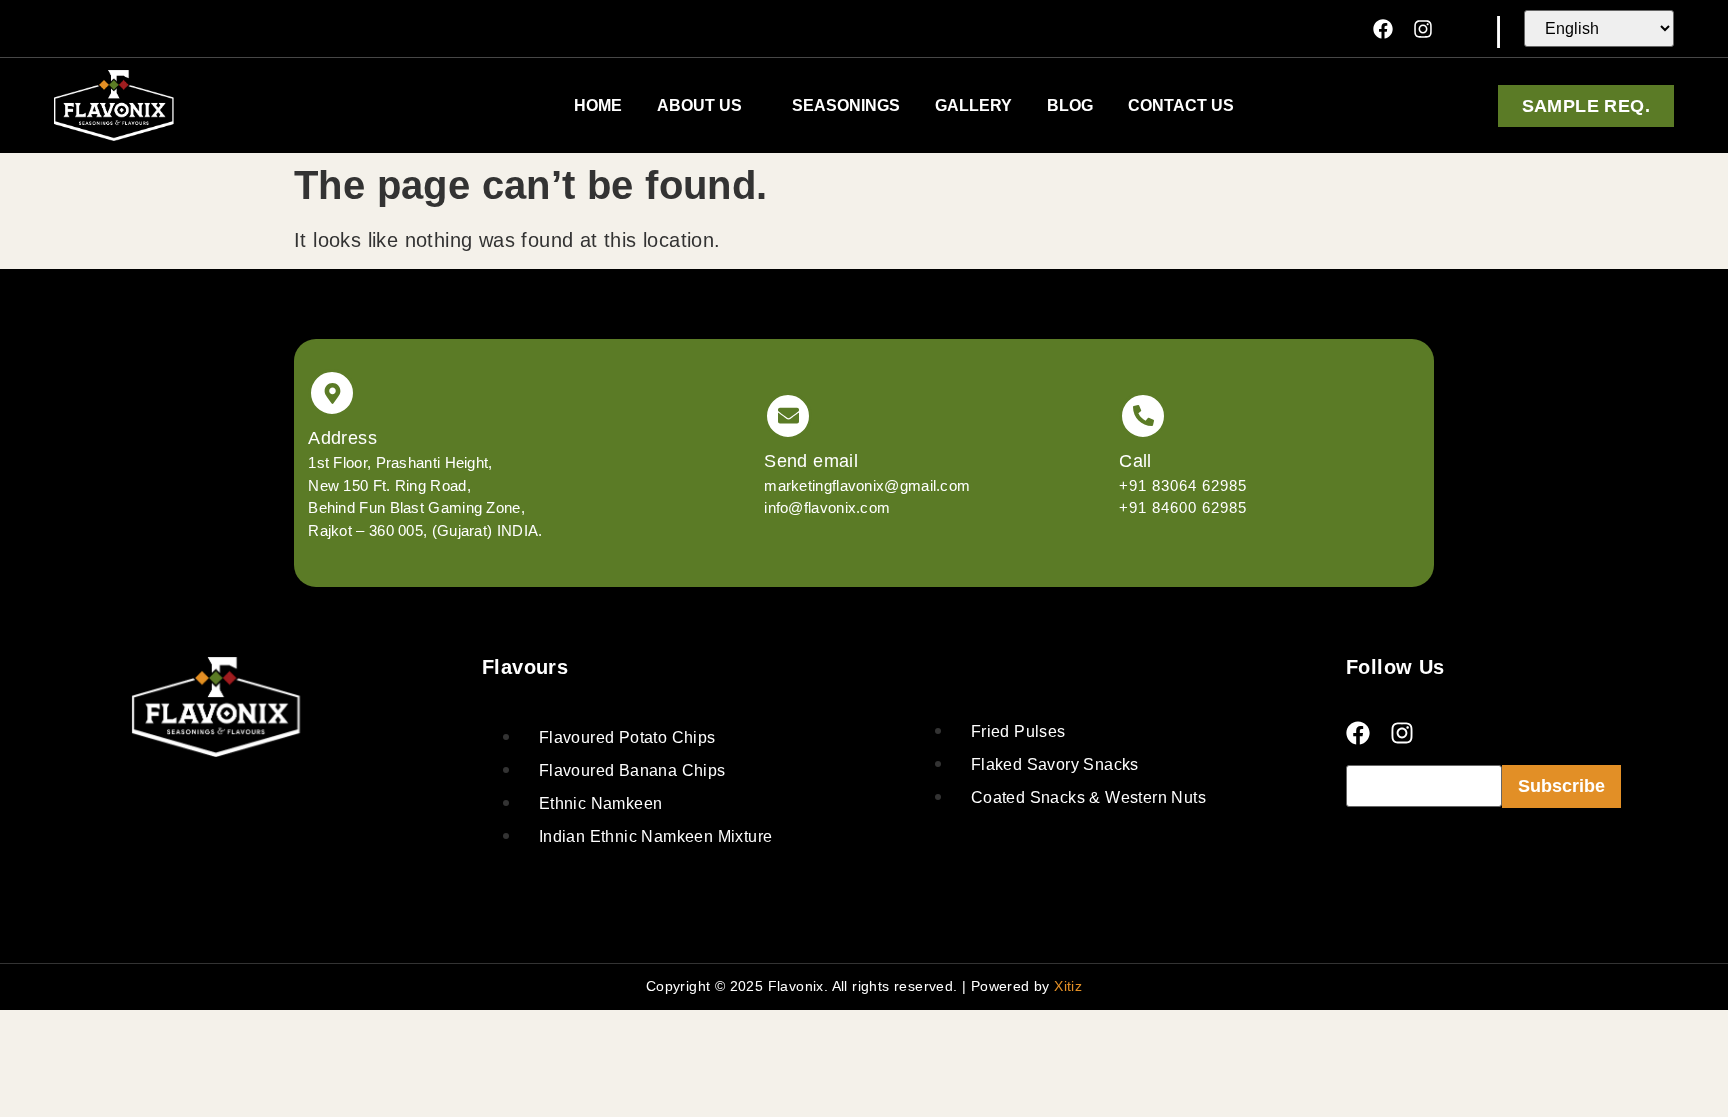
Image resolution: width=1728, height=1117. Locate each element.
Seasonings (846, 105)
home (598, 105)
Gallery (973, 105)
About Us (699, 105)
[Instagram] (1423, 29)
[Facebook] (1383, 29)
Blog (1070, 105)
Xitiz (1068, 986)
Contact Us (1181, 105)
